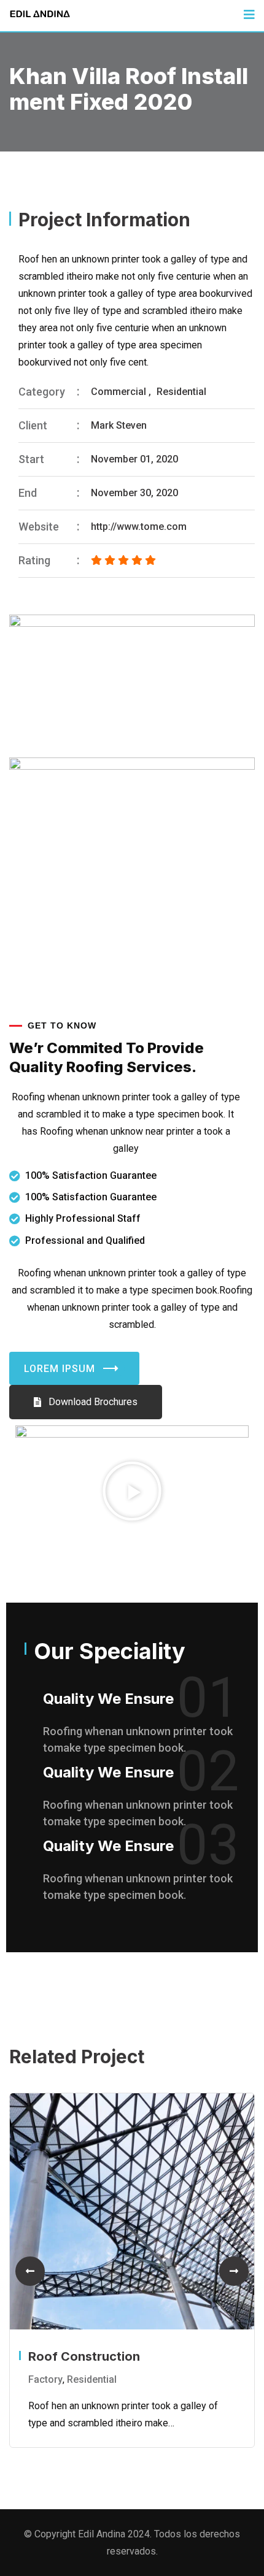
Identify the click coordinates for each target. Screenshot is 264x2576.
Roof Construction (84, 2356)
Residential (181, 392)
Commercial (118, 392)
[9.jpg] (132, 686)
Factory (45, 2379)
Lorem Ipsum (60, 1369)
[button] (132, 1491)
